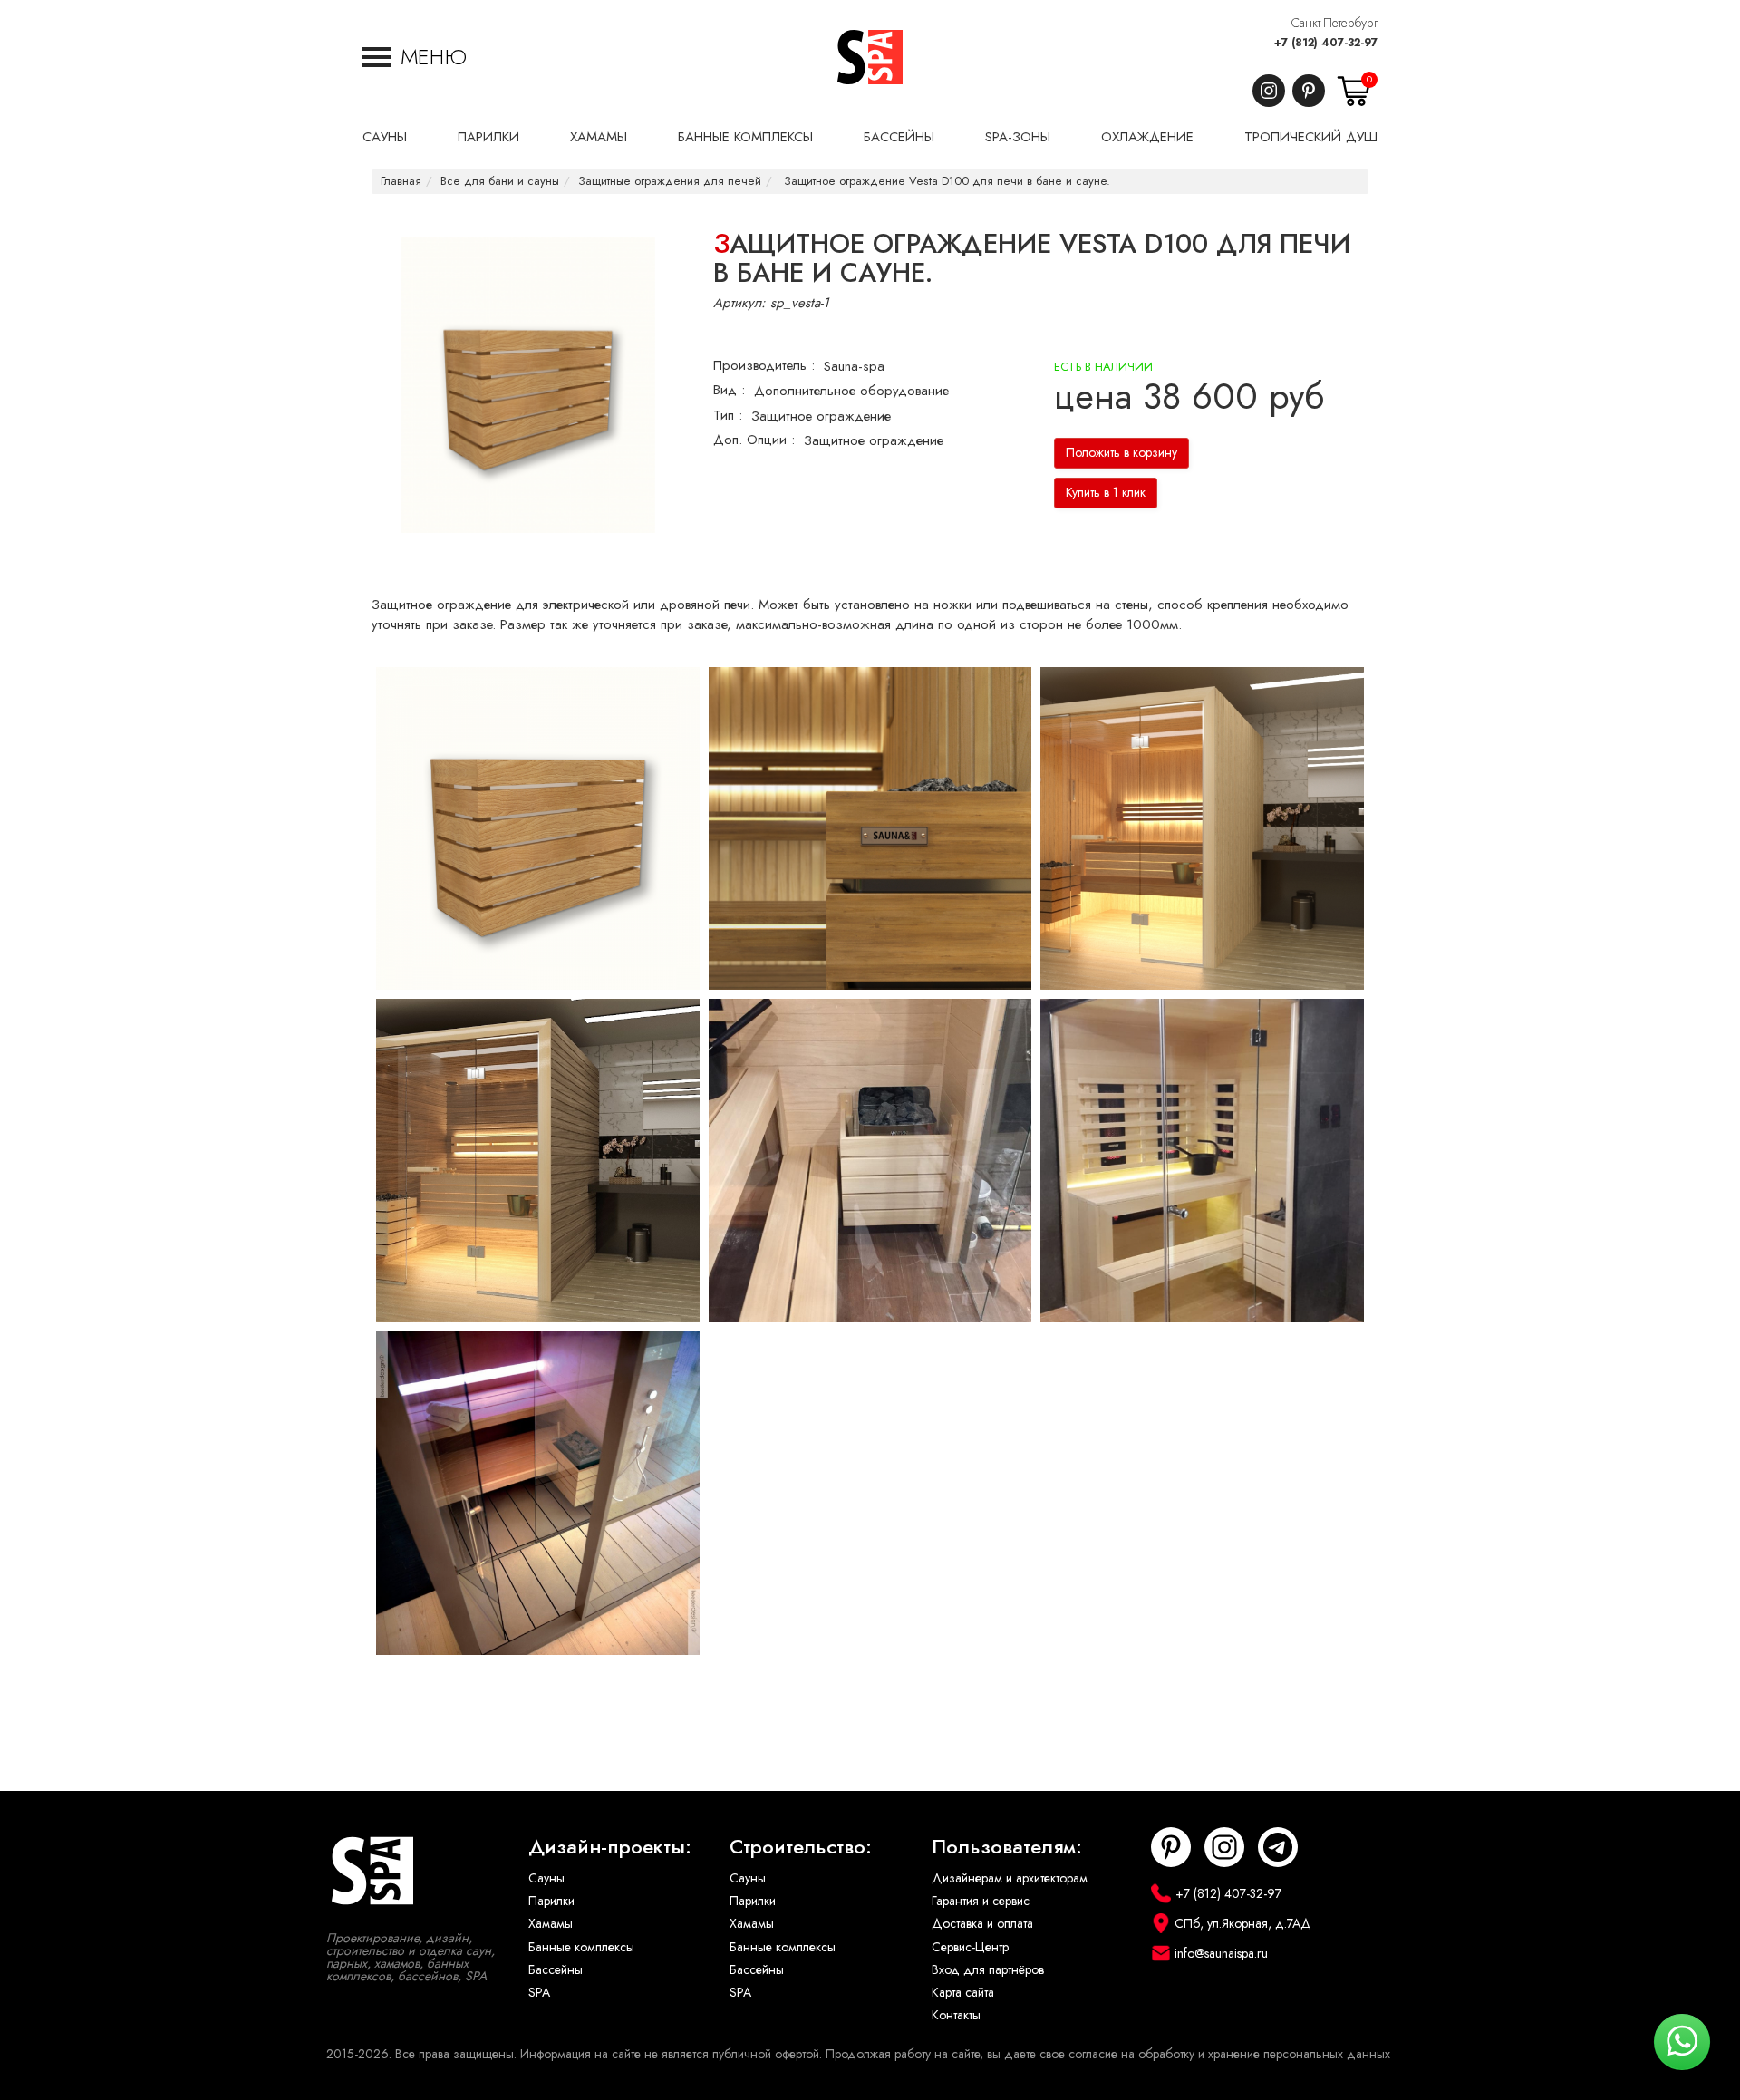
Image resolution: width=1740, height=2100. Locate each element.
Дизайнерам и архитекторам (1010, 1878)
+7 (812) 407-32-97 (1326, 43)
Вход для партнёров (988, 1970)
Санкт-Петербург (1334, 23)
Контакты (956, 2015)
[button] (415, 57)
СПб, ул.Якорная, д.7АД (1243, 1924)
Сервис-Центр (970, 1947)
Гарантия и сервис (981, 1901)
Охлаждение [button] (1147, 137)
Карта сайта (963, 1993)
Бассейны (556, 1970)
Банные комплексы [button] (745, 137)
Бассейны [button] (899, 137)
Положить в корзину (1121, 453)
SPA (539, 1993)
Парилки (551, 1901)
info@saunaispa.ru (1221, 1954)
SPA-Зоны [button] (1018, 137)
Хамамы (551, 1924)
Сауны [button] (385, 137)
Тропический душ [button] (1311, 137)
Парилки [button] (488, 137)
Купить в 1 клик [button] (1106, 493)
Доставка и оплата (982, 1924)
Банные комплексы (581, 1947)
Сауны (546, 1878)
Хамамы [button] (599, 137)
